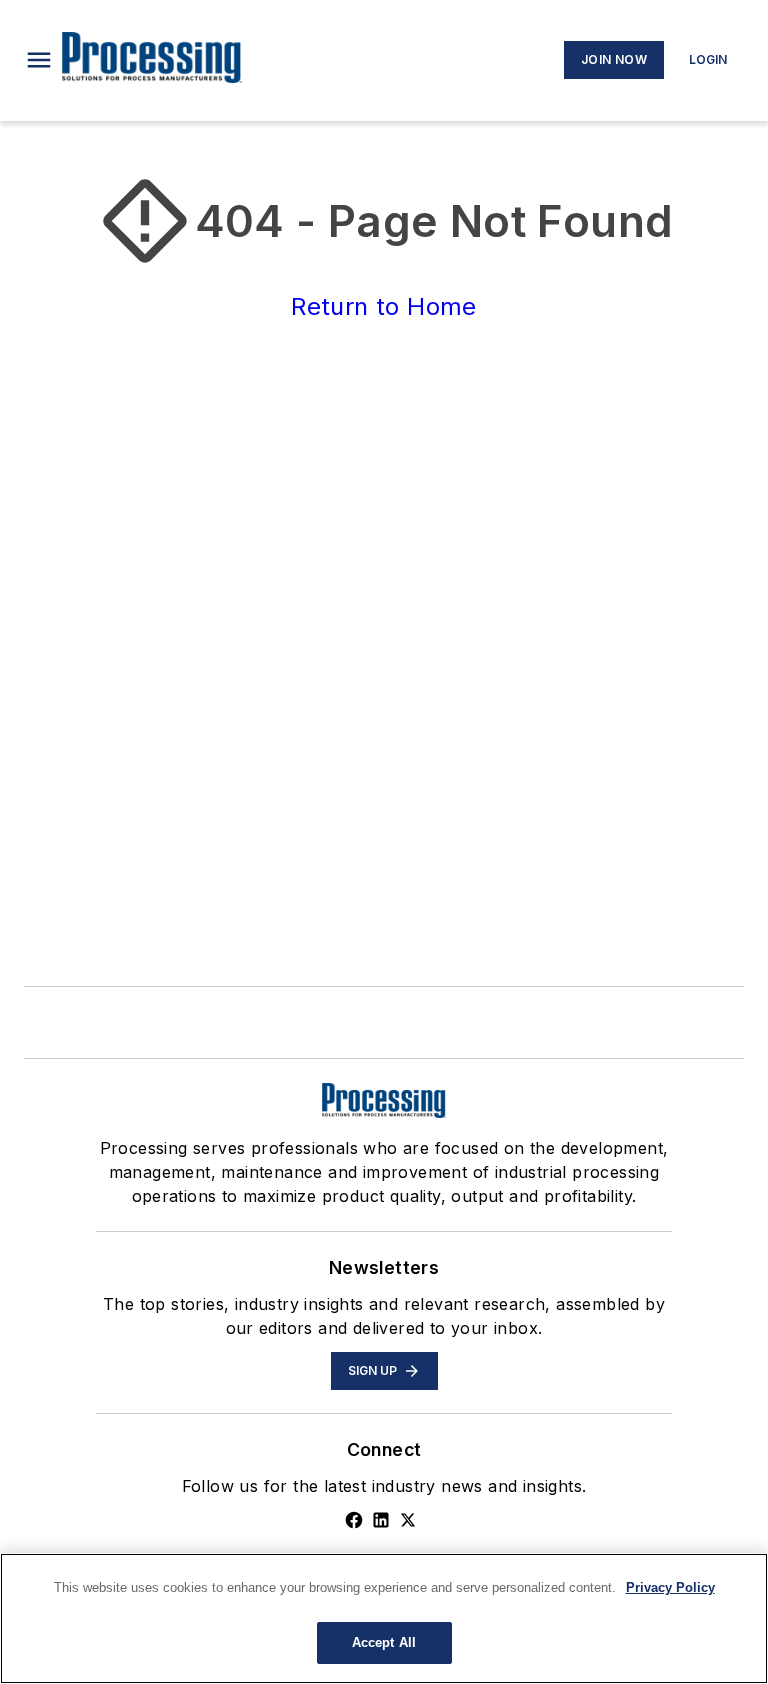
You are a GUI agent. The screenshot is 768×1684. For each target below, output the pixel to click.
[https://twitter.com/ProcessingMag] (408, 1520)
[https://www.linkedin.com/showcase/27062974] (381, 1520)
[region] (384, 1618)
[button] (39, 60)
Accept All (384, 1642)
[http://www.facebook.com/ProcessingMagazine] (354, 1520)
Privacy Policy (670, 1587)
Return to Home (384, 306)
